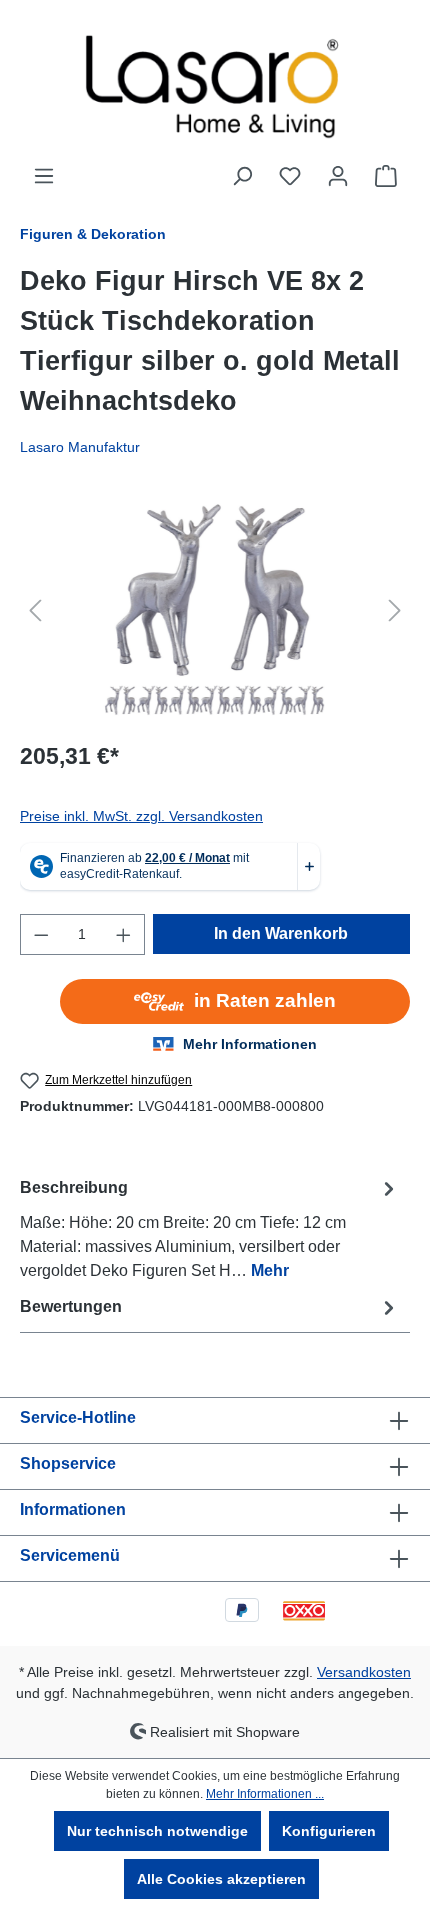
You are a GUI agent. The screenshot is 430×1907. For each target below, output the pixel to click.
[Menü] (44, 176)
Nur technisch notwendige (157, 1831)
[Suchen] (242, 176)
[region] (215, 610)
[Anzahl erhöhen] (124, 934)
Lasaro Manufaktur (80, 447)
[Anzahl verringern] (41, 934)
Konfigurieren (329, 1831)
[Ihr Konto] (338, 176)
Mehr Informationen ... (265, 1794)
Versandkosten (364, 1672)
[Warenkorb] (386, 176)
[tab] (210, 1228)
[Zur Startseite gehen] (215, 82)
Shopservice (68, 1463)
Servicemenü (70, 1555)
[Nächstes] (395, 610)
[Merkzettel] (290, 176)
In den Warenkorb (281, 933)
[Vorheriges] (35, 610)
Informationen (73, 1509)
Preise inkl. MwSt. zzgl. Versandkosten (141, 816)
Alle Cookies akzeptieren (221, 1879)
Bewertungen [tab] (71, 1306)
